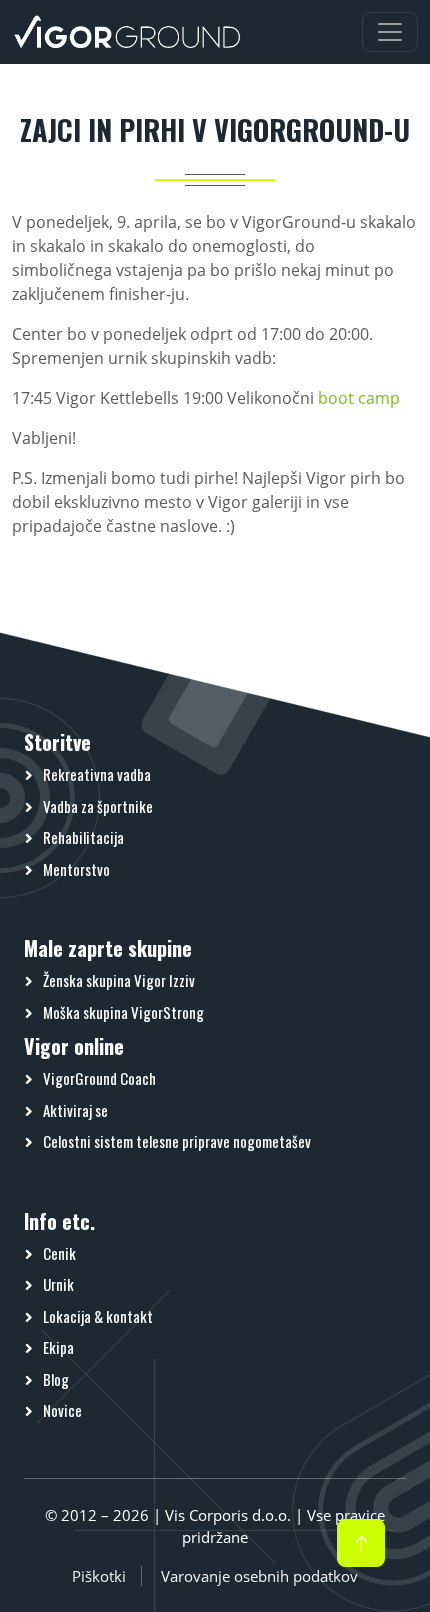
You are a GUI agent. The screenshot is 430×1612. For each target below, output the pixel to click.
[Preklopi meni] (390, 32)
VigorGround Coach (99, 1078)
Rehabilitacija (83, 837)
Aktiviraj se (75, 1110)
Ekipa (58, 1347)
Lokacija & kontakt (98, 1316)
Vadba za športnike (98, 806)
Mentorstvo (76, 869)
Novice (62, 1410)
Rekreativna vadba (97, 774)
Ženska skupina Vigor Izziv (119, 980)
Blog (56, 1379)
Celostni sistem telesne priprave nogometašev (177, 1141)
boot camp (359, 398)
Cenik (59, 1253)
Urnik (58, 1284)
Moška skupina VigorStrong (123, 1012)
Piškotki (99, 1576)
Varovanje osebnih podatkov (259, 1576)
